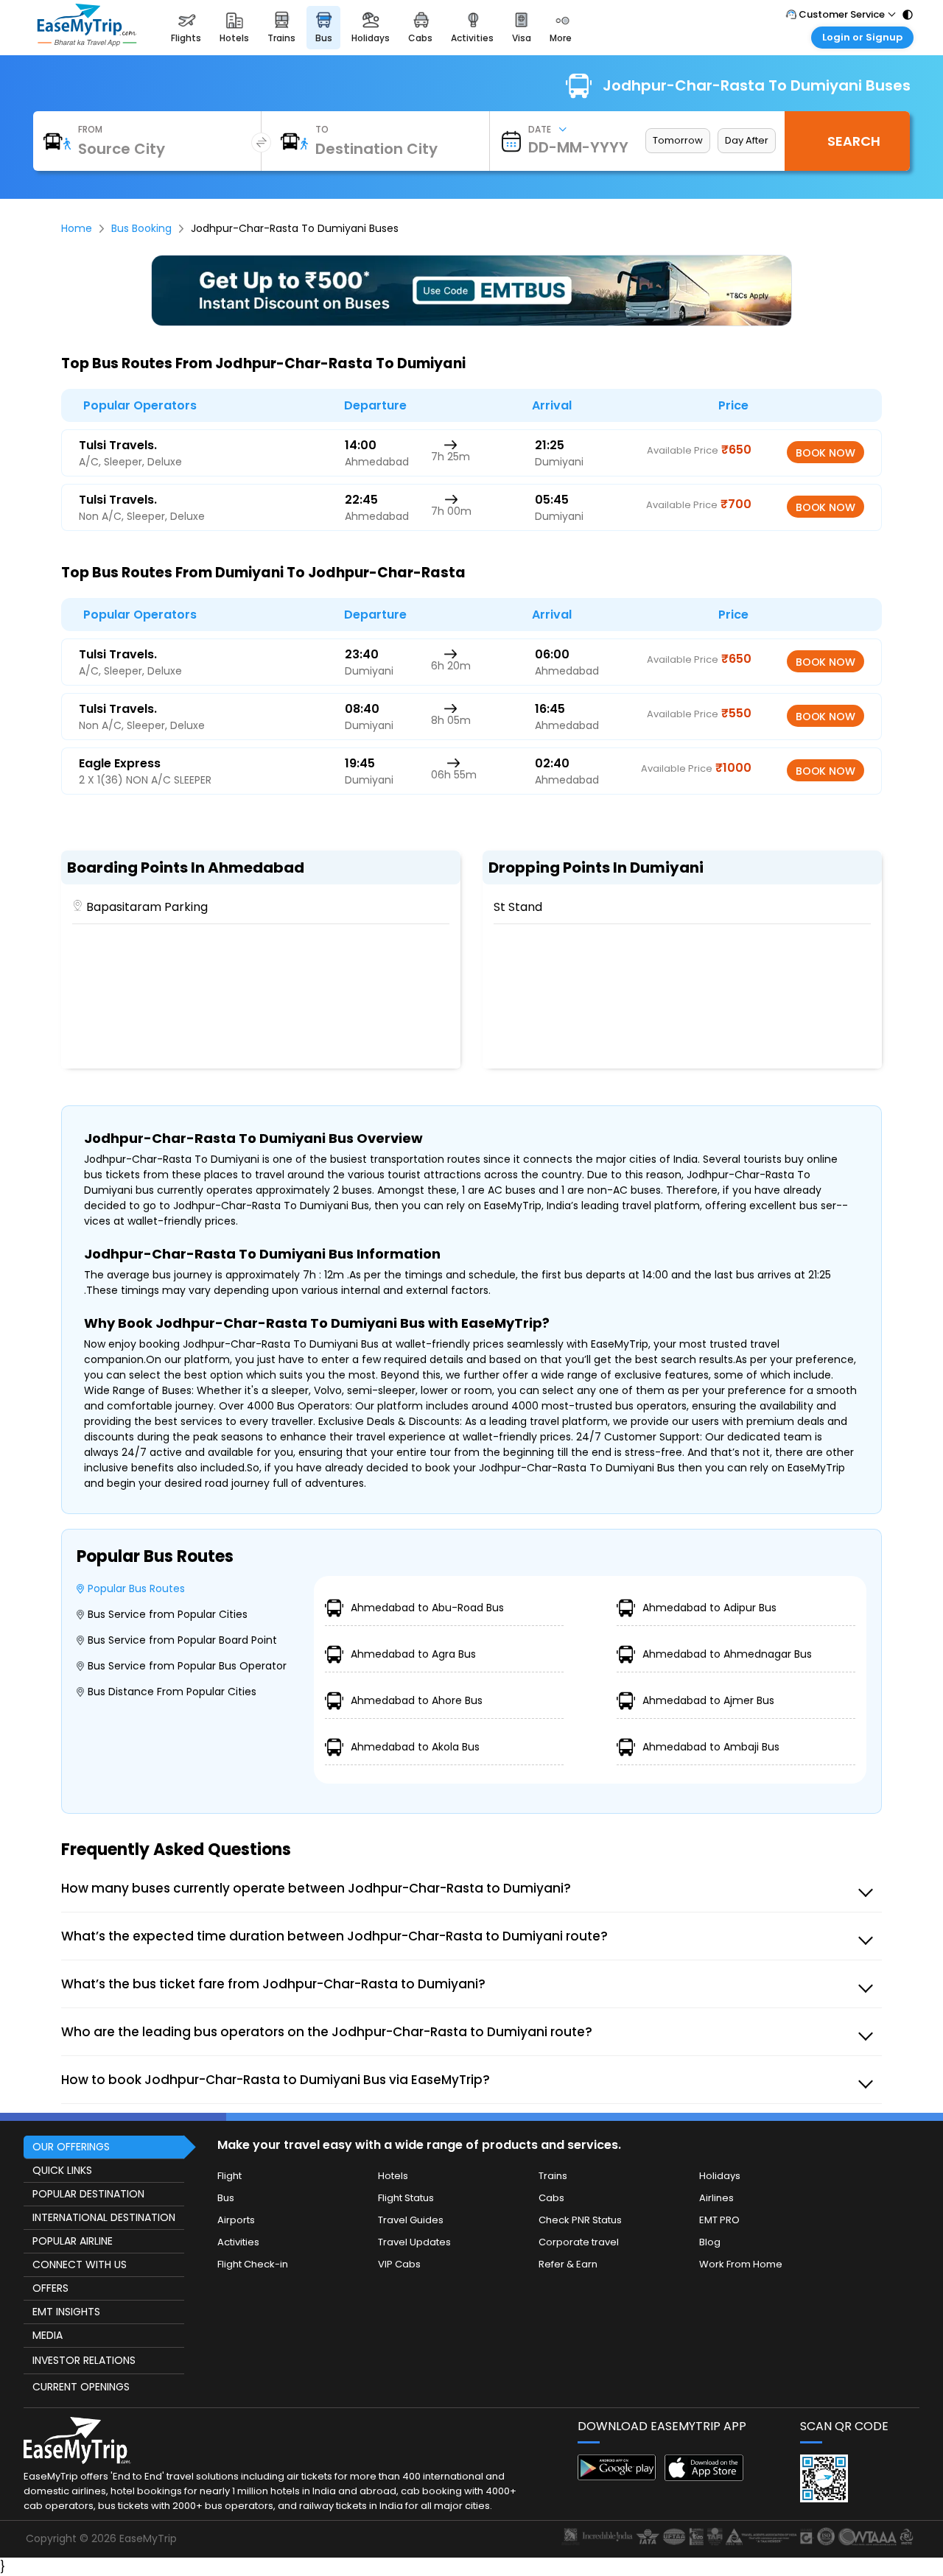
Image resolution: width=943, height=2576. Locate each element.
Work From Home (741, 2264)
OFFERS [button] (50, 2288)
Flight (229, 2176)
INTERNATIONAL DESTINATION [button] (104, 2217)
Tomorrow (678, 140)
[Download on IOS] (704, 2477)
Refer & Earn (568, 2264)
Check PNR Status (580, 2220)
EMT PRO (719, 2220)
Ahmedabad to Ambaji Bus (711, 1747)
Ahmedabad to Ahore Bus (417, 1700)
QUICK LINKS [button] (62, 2170)
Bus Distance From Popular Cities (172, 1692)
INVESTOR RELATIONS (84, 2360)
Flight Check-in (253, 2264)
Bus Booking (141, 228)
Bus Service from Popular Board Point (182, 1640)
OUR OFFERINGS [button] (71, 2147)
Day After (747, 140)
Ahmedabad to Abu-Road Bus (427, 1608)
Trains (553, 2176)
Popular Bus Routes (136, 1588)
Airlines (716, 2198)
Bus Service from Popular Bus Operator (187, 1666)
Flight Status (406, 2198)
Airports (236, 2220)
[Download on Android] (617, 2476)
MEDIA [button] (48, 2335)
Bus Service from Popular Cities (168, 1614)
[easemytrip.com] (87, 42)
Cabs (551, 2198)
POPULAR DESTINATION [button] (88, 2194)
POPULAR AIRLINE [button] (73, 2241)
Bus (226, 2198)
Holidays (720, 2176)
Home (77, 228)
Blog (710, 2242)
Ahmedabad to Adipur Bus (709, 1608)
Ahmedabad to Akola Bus (415, 1747)
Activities (238, 2242)
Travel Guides (411, 2220)
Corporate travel (579, 2242)
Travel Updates (414, 2242)
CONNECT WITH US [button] (80, 2264)
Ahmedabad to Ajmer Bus (708, 1700)
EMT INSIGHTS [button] (66, 2312)
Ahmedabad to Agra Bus (413, 1654)
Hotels (393, 2176)
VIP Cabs (399, 2264)
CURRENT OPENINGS (81, 2387)
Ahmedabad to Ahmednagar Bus (727, 1654)
